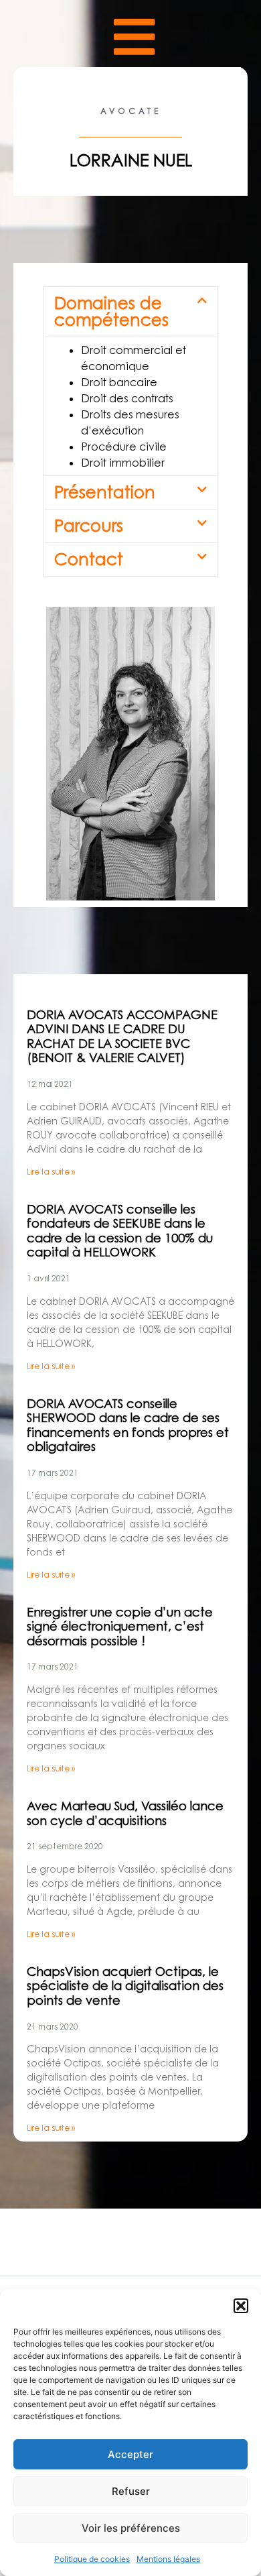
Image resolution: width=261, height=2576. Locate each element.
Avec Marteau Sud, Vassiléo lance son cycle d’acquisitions (125, 1813)
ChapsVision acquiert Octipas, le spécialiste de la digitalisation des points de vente (125, 1986)
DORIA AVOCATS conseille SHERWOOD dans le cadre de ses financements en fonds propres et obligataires (128, 1425)
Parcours (89, 526)
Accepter (130, 2454)
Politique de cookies (92, 2559)
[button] (241, 2306)
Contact (89, 559)
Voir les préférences (131, 2528)
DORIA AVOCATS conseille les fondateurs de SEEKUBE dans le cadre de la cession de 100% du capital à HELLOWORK (120, 1231)
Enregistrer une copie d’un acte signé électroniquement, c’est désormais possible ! (120, 1627)
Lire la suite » (51, 1172)
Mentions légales (168, 2559)
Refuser (131, 2491)
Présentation (105, 492)
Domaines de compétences (111, 311)
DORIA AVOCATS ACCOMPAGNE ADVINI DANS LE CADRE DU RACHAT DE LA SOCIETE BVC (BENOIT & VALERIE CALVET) (122, 1037)
